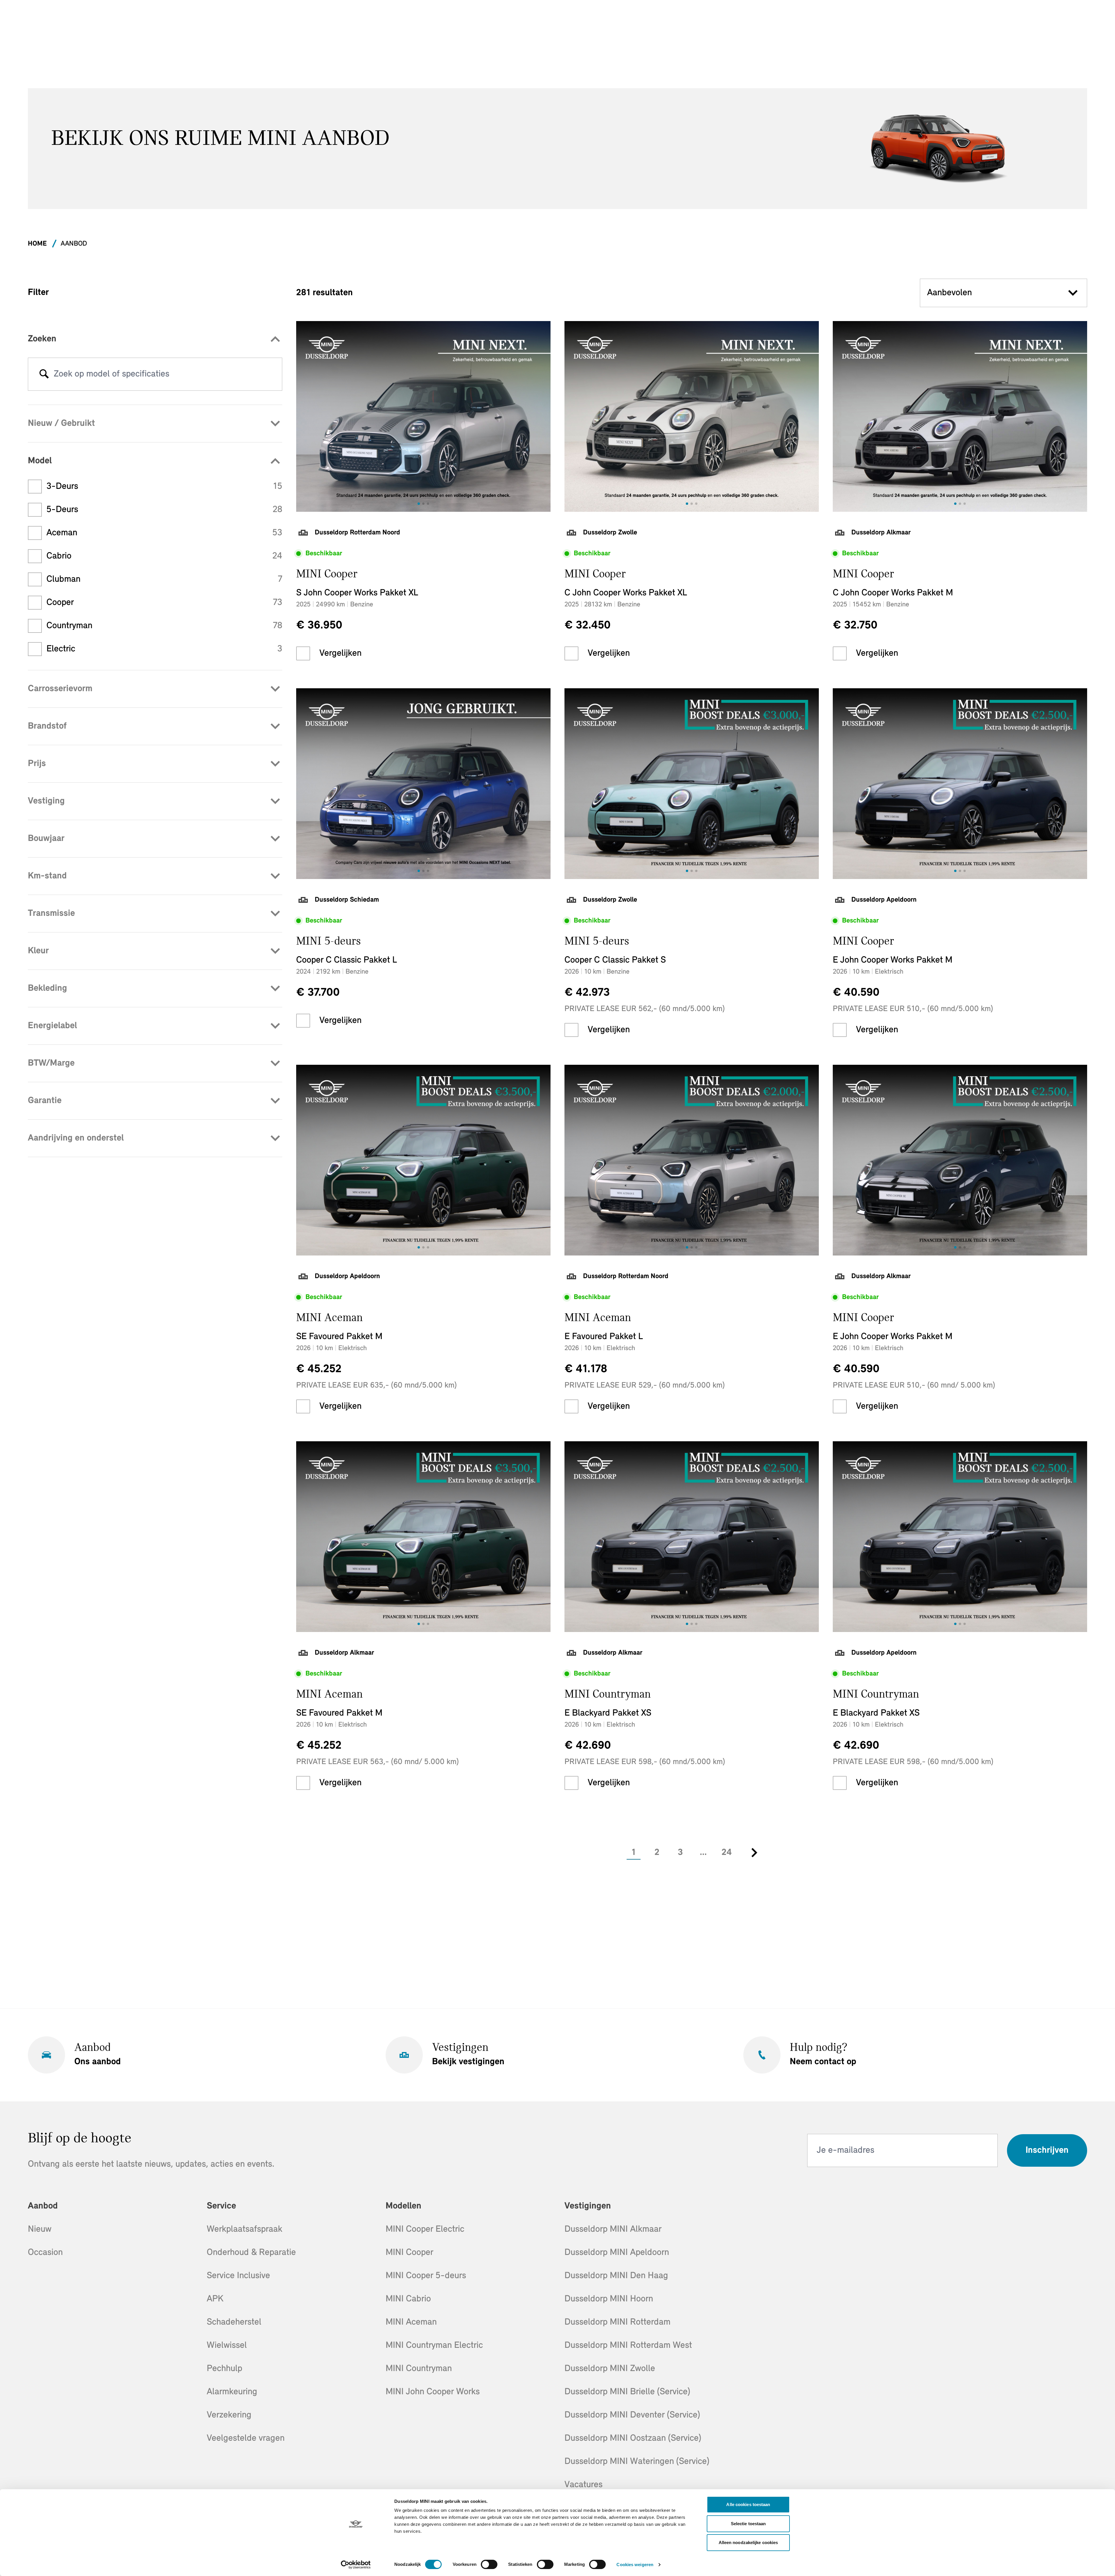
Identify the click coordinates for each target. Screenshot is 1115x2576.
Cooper (164, 603)
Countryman (164, 626)
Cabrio (164, 556)
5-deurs (164, 510)
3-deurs (164, 487)
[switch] (489, 2564)
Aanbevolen (949, 293)
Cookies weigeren (635, 2565)
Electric (164, 649)
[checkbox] (303, 653)
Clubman (164, 579)
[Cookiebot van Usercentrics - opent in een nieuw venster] (356, 2565)
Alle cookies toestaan (748, 2504)
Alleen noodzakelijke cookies (748, 2542)
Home (37, 244)
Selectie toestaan (748, 2524)
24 (727, 1853)
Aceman (164, 533)
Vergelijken (340, 653)
